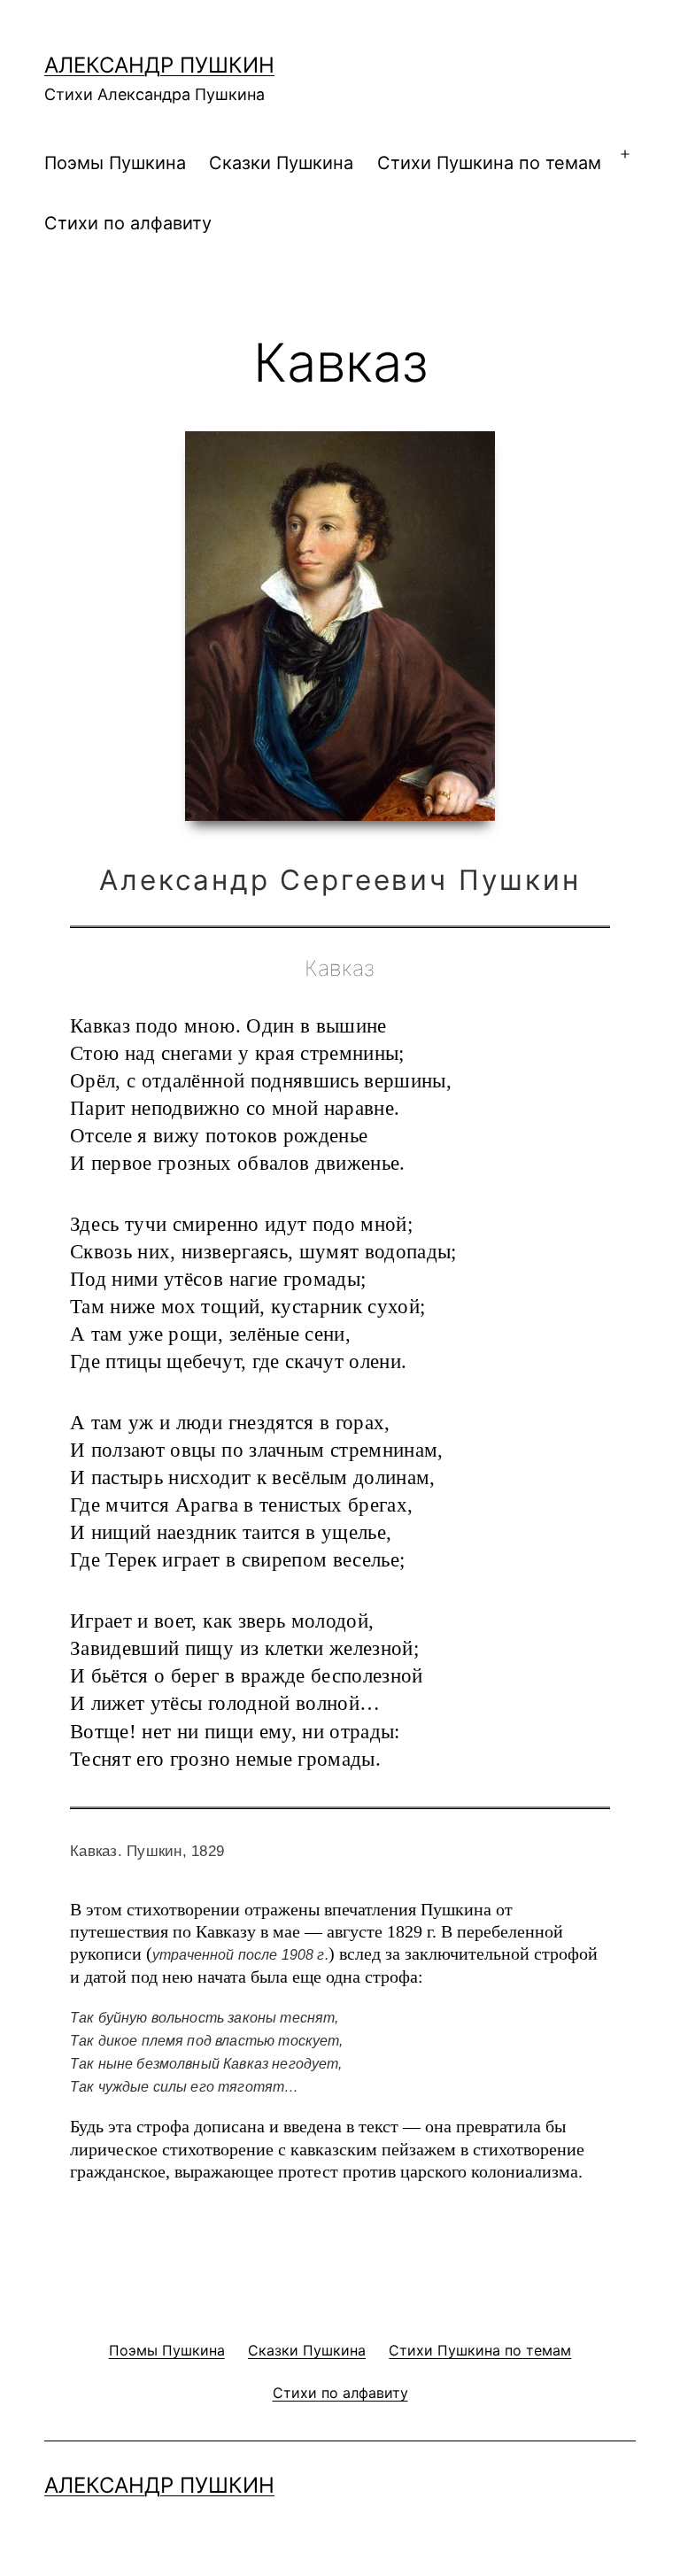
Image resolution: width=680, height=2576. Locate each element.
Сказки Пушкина (281, 163)
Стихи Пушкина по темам (489, 163)
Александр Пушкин (159, 65)
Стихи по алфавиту (128, 223)
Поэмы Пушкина (115, 163)
